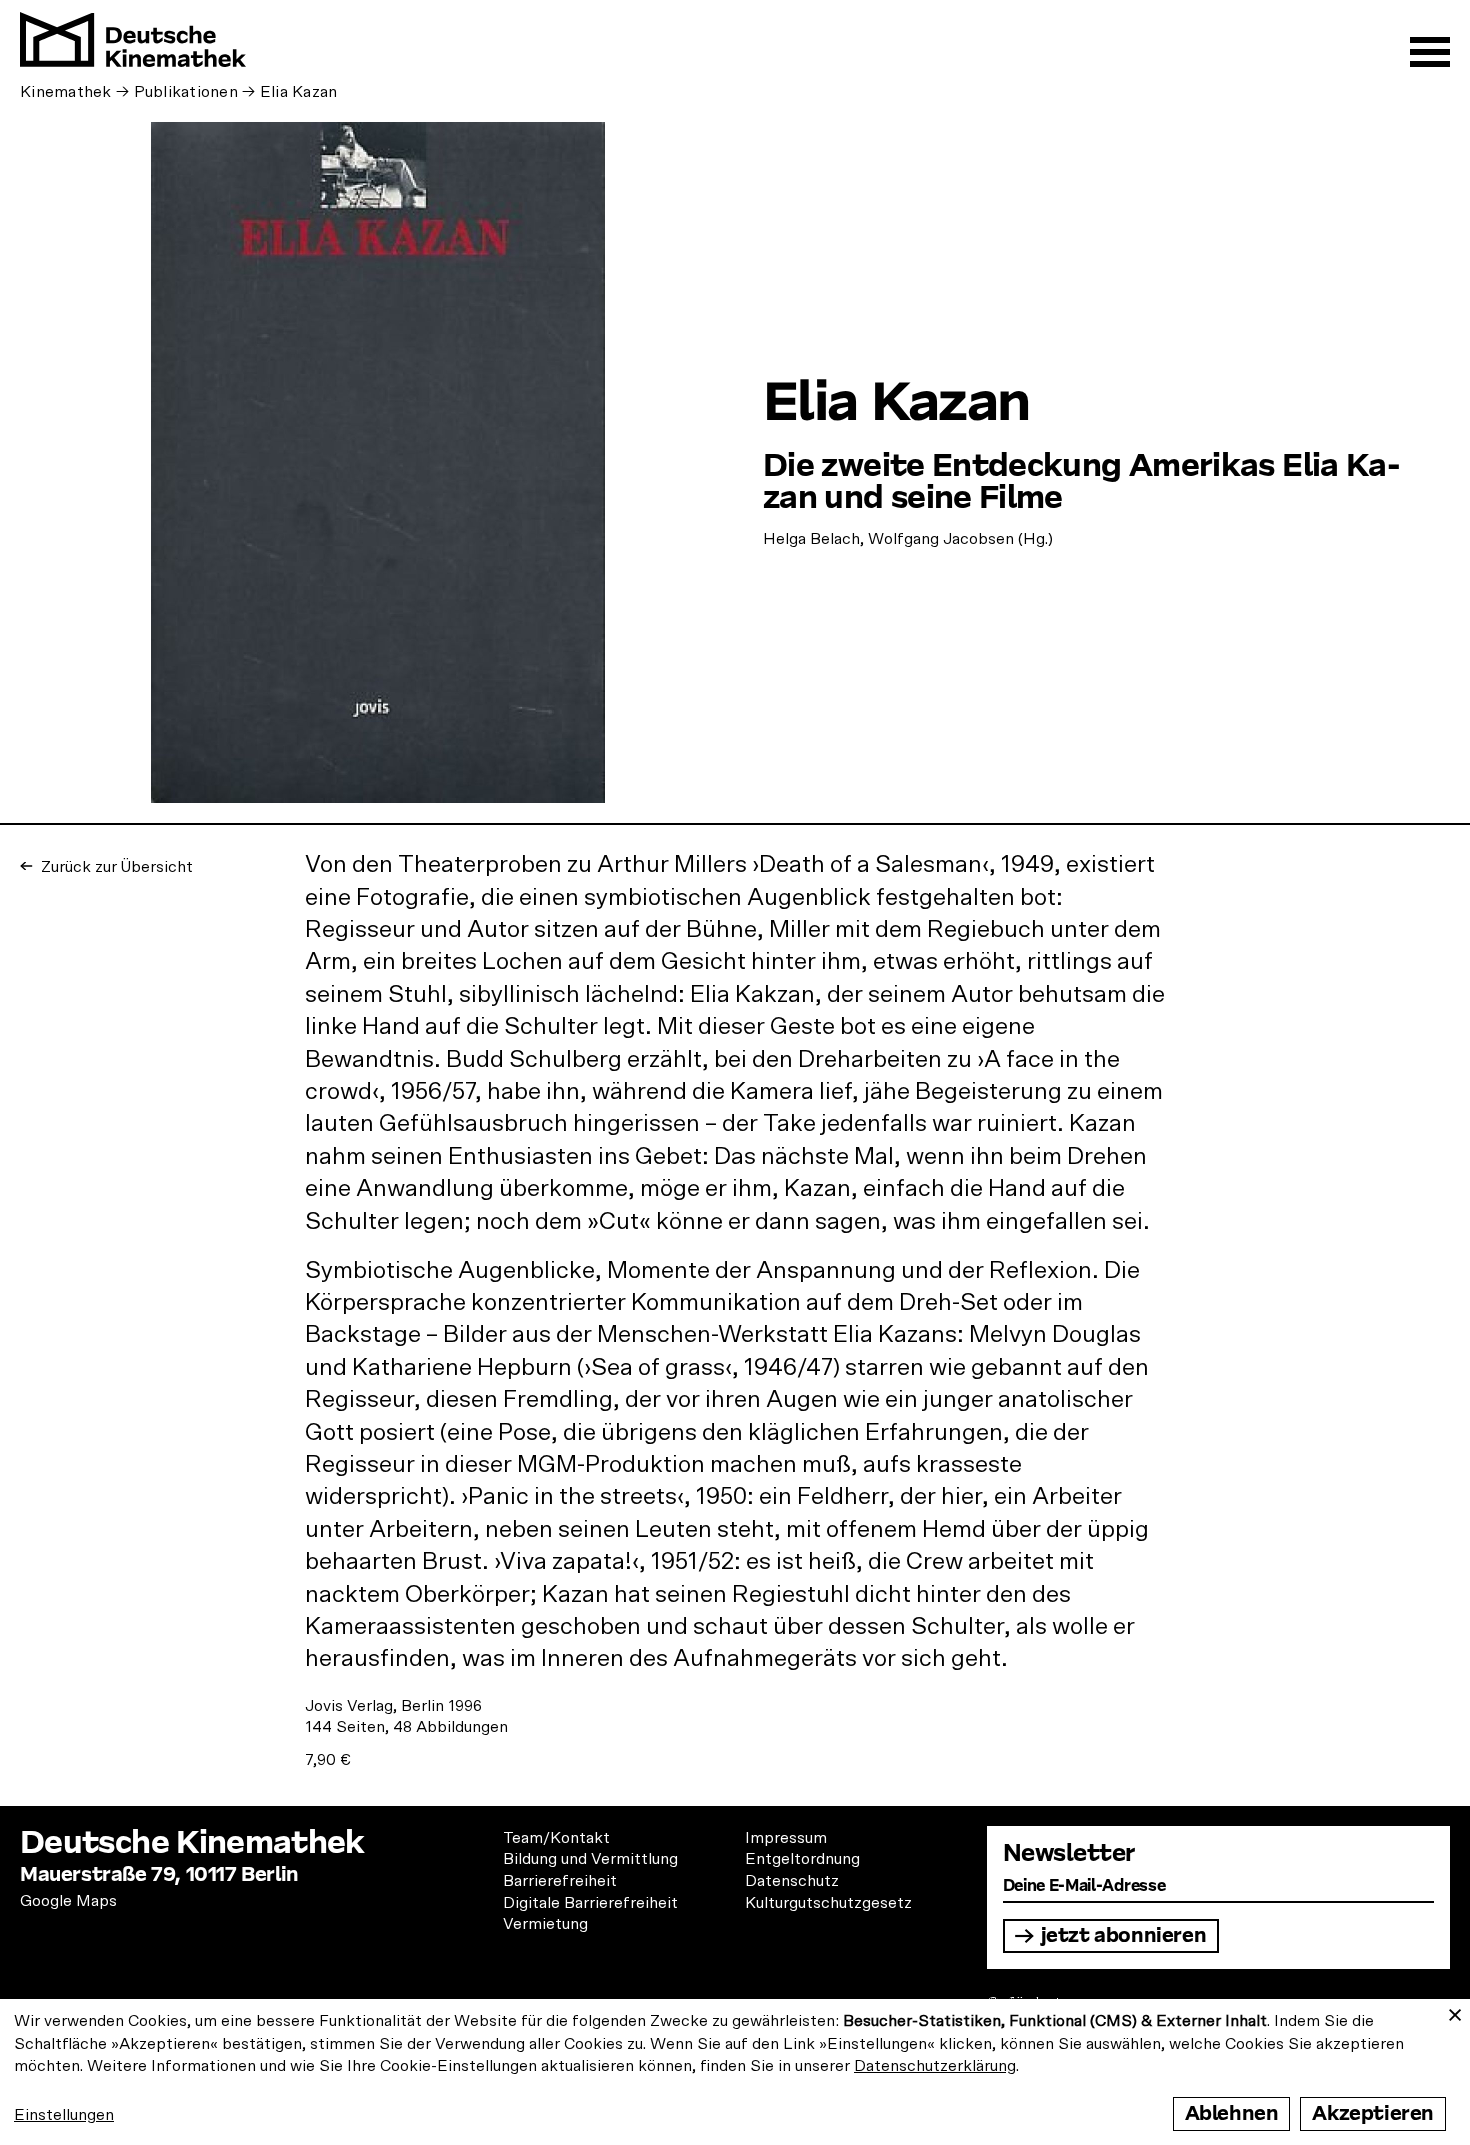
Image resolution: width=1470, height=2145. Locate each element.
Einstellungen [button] (64, 2115)
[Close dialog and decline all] (1455, 2011)
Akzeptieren (1373, 2113)
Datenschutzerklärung (935, 2066)
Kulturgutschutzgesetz (828, 1903)
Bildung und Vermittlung (590, 1859)
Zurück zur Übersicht (115, 867)
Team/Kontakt (556, 1838)
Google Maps (68, 1901)
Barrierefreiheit (560, 1881)
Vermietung (545, 1924)
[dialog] (735, 2072)
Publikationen (186, 92)
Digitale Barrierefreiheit (590, 1903)
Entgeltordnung (802, 1859)
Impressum (786, 1838)
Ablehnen (1232, 2113)
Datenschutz (792, 1881)
